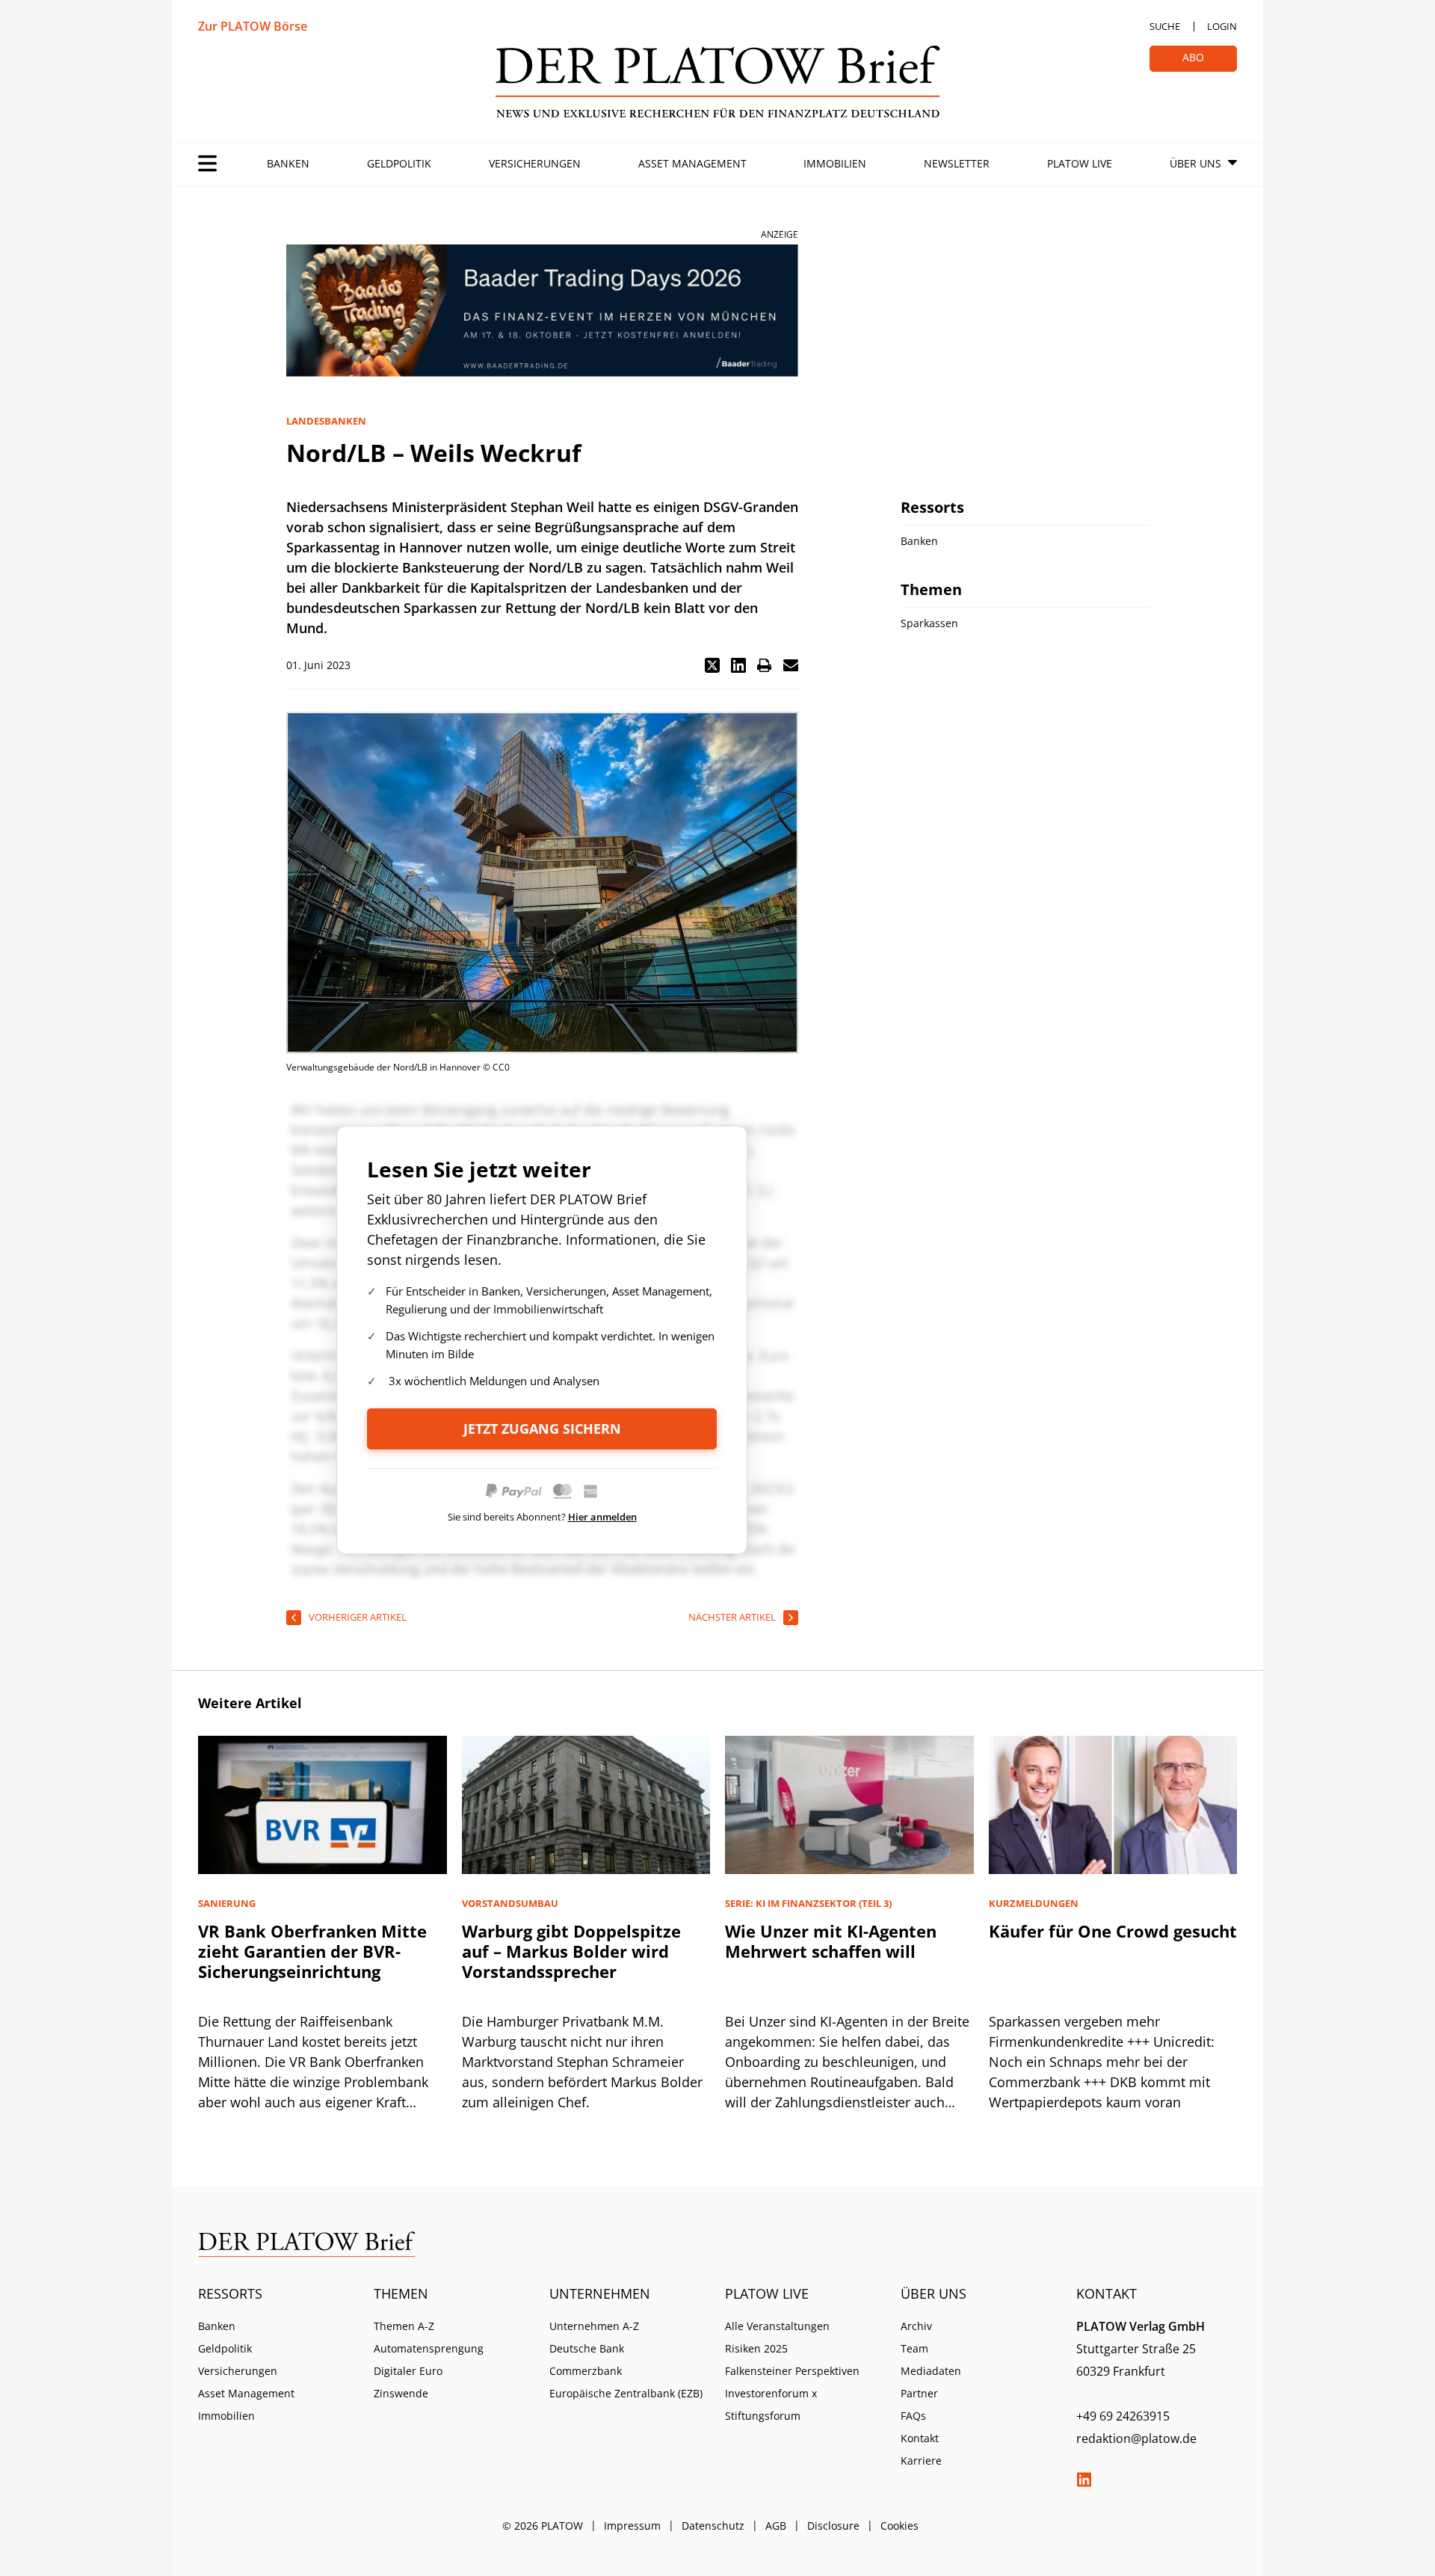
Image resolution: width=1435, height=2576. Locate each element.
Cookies (899, 2526)
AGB (776, 2526)
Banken (288, 163)
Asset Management (692, 163)
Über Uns (1195, 163)
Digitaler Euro (408, 2371)
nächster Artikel (732, 1617)
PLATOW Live (1080, 163)
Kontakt (920, 2438)
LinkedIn (1084, 2480)
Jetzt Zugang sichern (542, 1429)
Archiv (916, 2326)
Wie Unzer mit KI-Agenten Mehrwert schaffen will (831, 1941)
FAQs (913, 2416)
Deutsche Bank (587, 2348)
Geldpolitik (399, 163)
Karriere (921, 2461)
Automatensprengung (429, 2348)
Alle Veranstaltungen (777, 2326)
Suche (1165, 26)
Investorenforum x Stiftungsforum (771, 2404)
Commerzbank (586, 2371)
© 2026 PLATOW (543, 2526)
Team (914, 2348)
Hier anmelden (602, 1517)
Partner (919, 2393)
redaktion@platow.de (1136, 2438)
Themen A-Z (404, 2326)
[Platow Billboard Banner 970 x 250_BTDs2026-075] (542, 311)
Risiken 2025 (756, 2348)
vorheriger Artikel (358, 1617)
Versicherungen (535, 163)
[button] (712, 665)
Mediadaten (931, 2371)
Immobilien (835, 163)
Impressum (632, 2526)
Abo (1193, 57)
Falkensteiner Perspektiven (792, 2371)
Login (1222, 26)
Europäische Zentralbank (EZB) (626, 2393)
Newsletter (957, 163)
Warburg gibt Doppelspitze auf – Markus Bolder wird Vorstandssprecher (571, 1951)
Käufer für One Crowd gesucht (1113, 1931)
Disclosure (833, 2526)
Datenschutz (713, 2526)
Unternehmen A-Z (594, 2326)
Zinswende (401, 2393)
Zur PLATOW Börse (253, 26)
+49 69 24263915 (1123, 2416)
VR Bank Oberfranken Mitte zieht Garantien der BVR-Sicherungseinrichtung (312, 1951)
